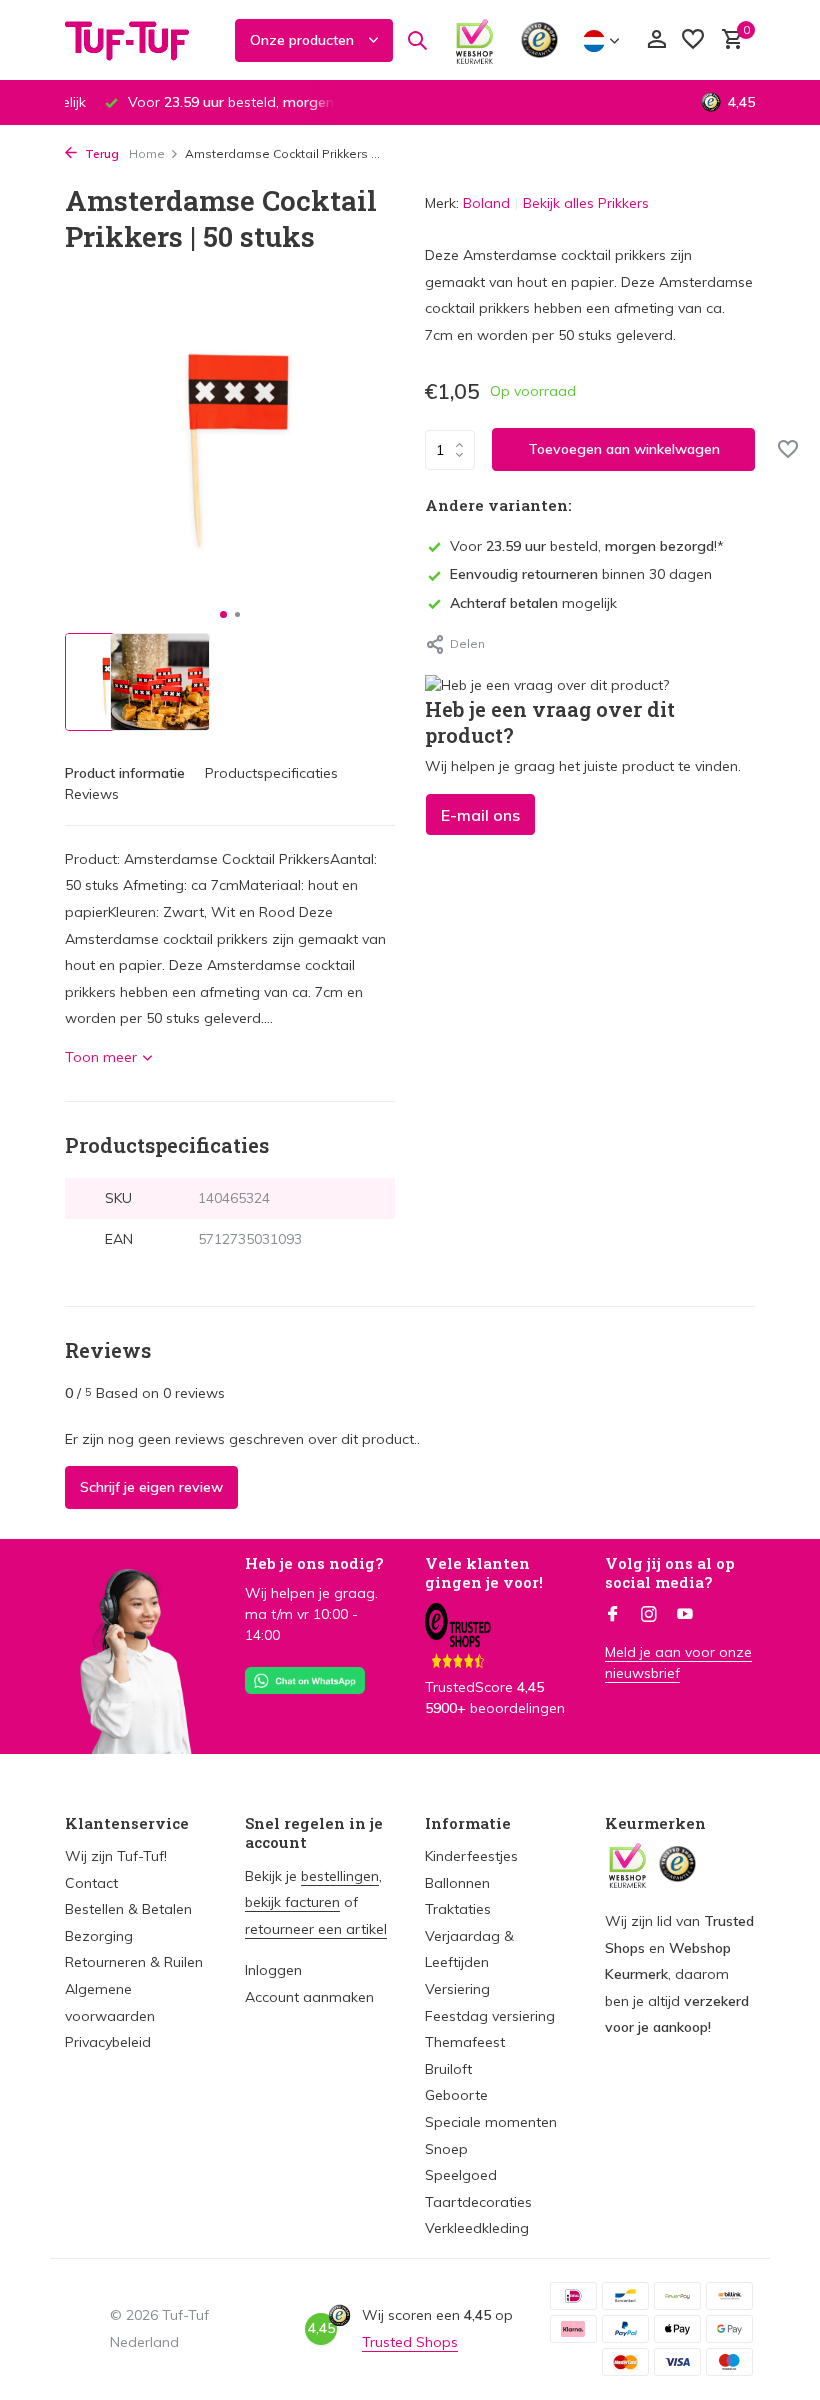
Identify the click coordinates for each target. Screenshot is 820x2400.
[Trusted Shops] (539, 40)
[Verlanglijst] (693, 40)
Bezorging (99, 1936)
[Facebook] (613, 1615)
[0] (727, 40)
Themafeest (465, 2042)
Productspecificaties (271, 773)
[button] (223, 614)
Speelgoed (461, 2175)
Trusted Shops (410, 2342)
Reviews (92, 794)
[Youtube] (685, 1615)
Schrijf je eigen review (151, 1487)
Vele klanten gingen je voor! (484, 1573)
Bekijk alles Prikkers (586, 203)
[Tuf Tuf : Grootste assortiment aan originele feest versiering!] (140, 40)
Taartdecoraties (478, 2202)
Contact (91, 1883)
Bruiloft (448, 2069)
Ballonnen (457, 1883)
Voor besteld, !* (587, 546)
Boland (486, 203)
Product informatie (125, 773)
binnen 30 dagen (581, 574)
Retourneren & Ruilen (134, 1962)
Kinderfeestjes (471, 1856)
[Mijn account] (656, 40)
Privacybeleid (108, 2042)
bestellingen (340, 1876)
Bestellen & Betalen (128, 1909)
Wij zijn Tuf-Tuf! (116, 1856)
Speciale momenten (491, 2122)
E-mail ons (480, 815)
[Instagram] (649, 1615)
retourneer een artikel (316, 1929)
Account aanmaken (309, 1997)
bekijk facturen (292, 1902)
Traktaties (458, 1909)
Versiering (457, 1989)
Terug (100, 153)
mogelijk (533, 603)
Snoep (446, 2149)
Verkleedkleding (477, 2228)
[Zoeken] (417, 40)
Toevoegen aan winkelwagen (624, 449)
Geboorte (456, 2095)
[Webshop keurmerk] (474, 40)
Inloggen (273, 1970)
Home (147, 153)
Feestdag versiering (490, 2016)
